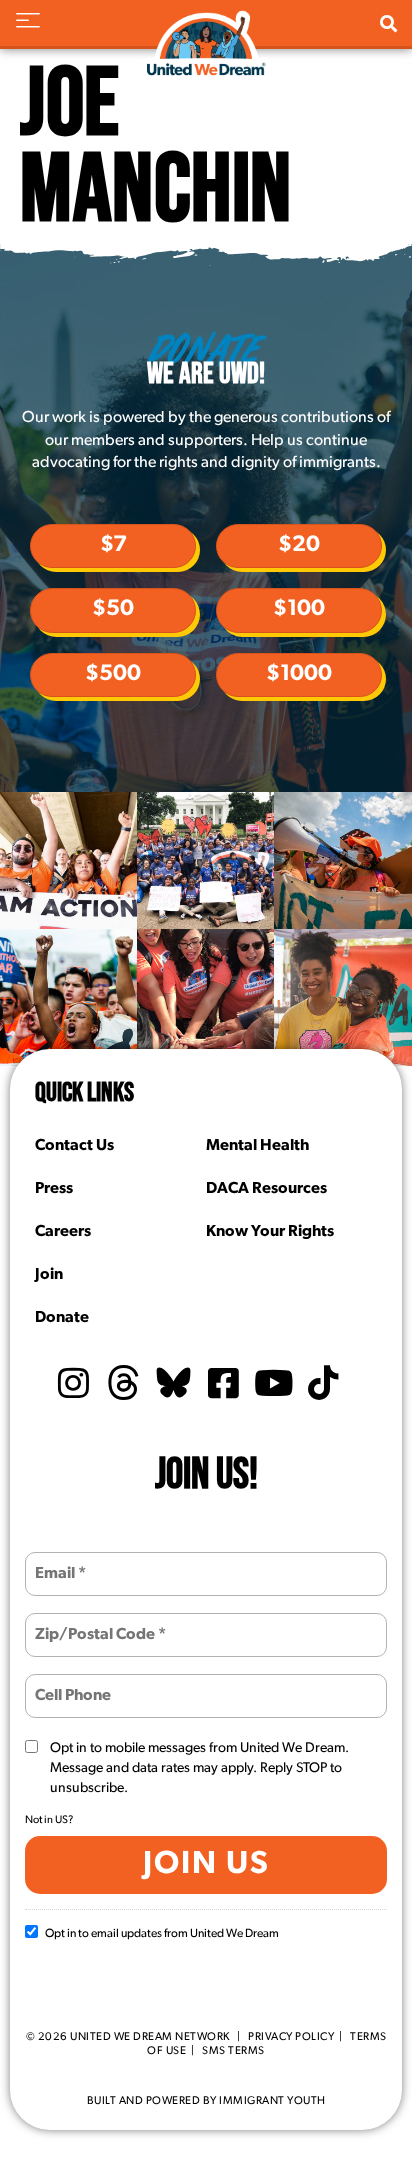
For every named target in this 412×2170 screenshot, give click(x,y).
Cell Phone (70, 1683)
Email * (58, 1561)
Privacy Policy (291, 2037)
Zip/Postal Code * (90, 1622)
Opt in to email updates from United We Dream (162, 1934)
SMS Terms (233, 2051)
